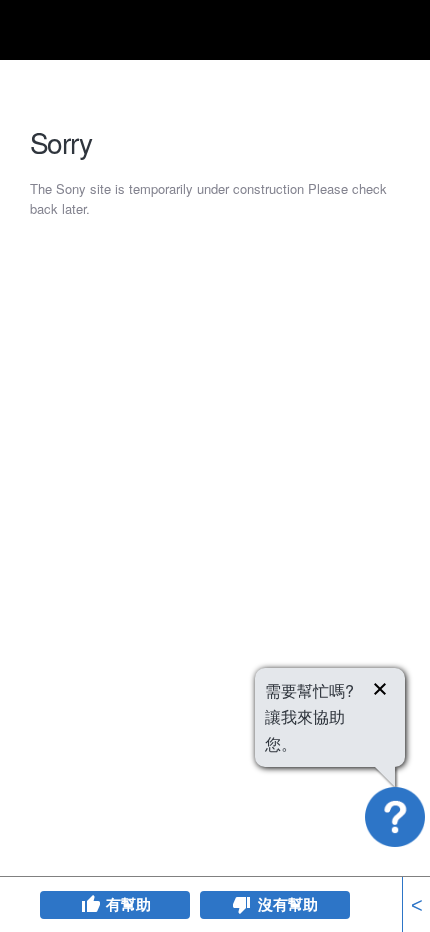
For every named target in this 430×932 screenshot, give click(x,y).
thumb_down (242, 905)
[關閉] (380, 692)
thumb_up (90, 905)
